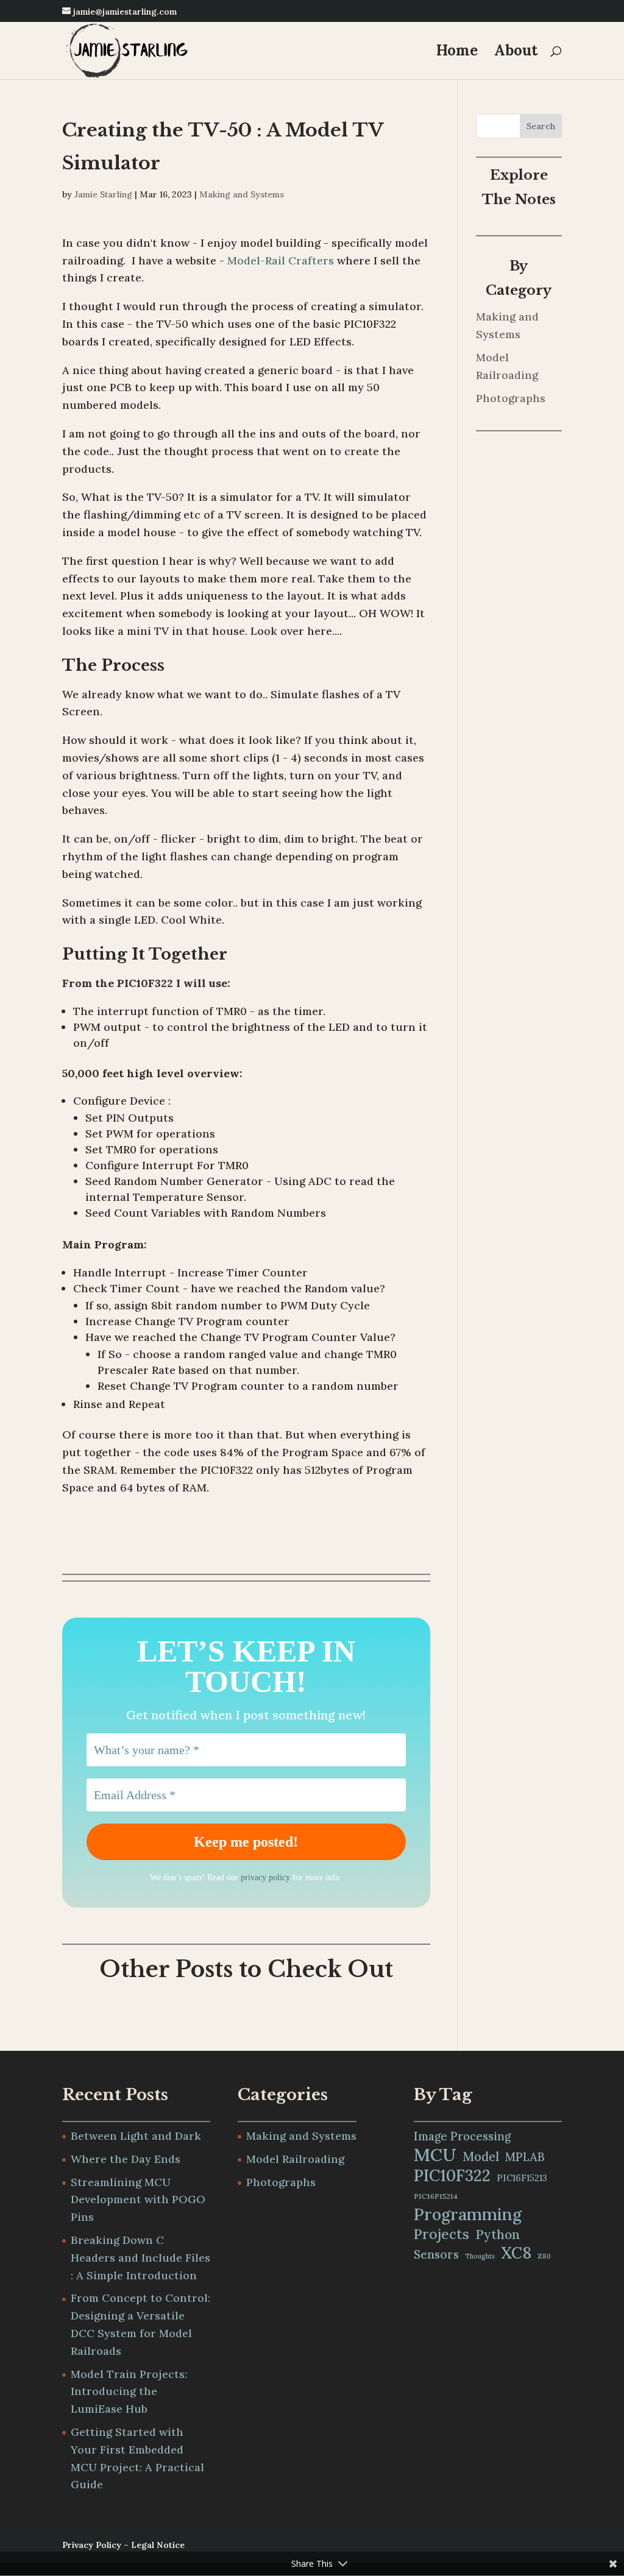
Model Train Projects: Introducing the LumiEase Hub (129, 2392)
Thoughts (480, 2256)
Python (498, 2235)
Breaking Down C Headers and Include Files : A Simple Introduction (140, 2258)
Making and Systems (242, 194)
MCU (435, 2155)
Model (481, 2157)
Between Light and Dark (136, 2136)
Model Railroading (295, 2159)
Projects (441, 2234)
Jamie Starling (103, 194)
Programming (468, 2214)
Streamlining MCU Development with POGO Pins (138, 2200)
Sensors (436, 2254)
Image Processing (462, 2136)
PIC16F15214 (436, 2196)
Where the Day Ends (126, 2159)
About (516, 53)
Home (457, 53)
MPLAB (525, 2157)
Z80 (544, 2256)
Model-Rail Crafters (281, 260)
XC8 (516, 2253)
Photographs (511, 398)
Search (541, 126)
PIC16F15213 (522, 2178)
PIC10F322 (452, 2175)
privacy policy (265, 1877)
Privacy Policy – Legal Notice (123, 2545)
